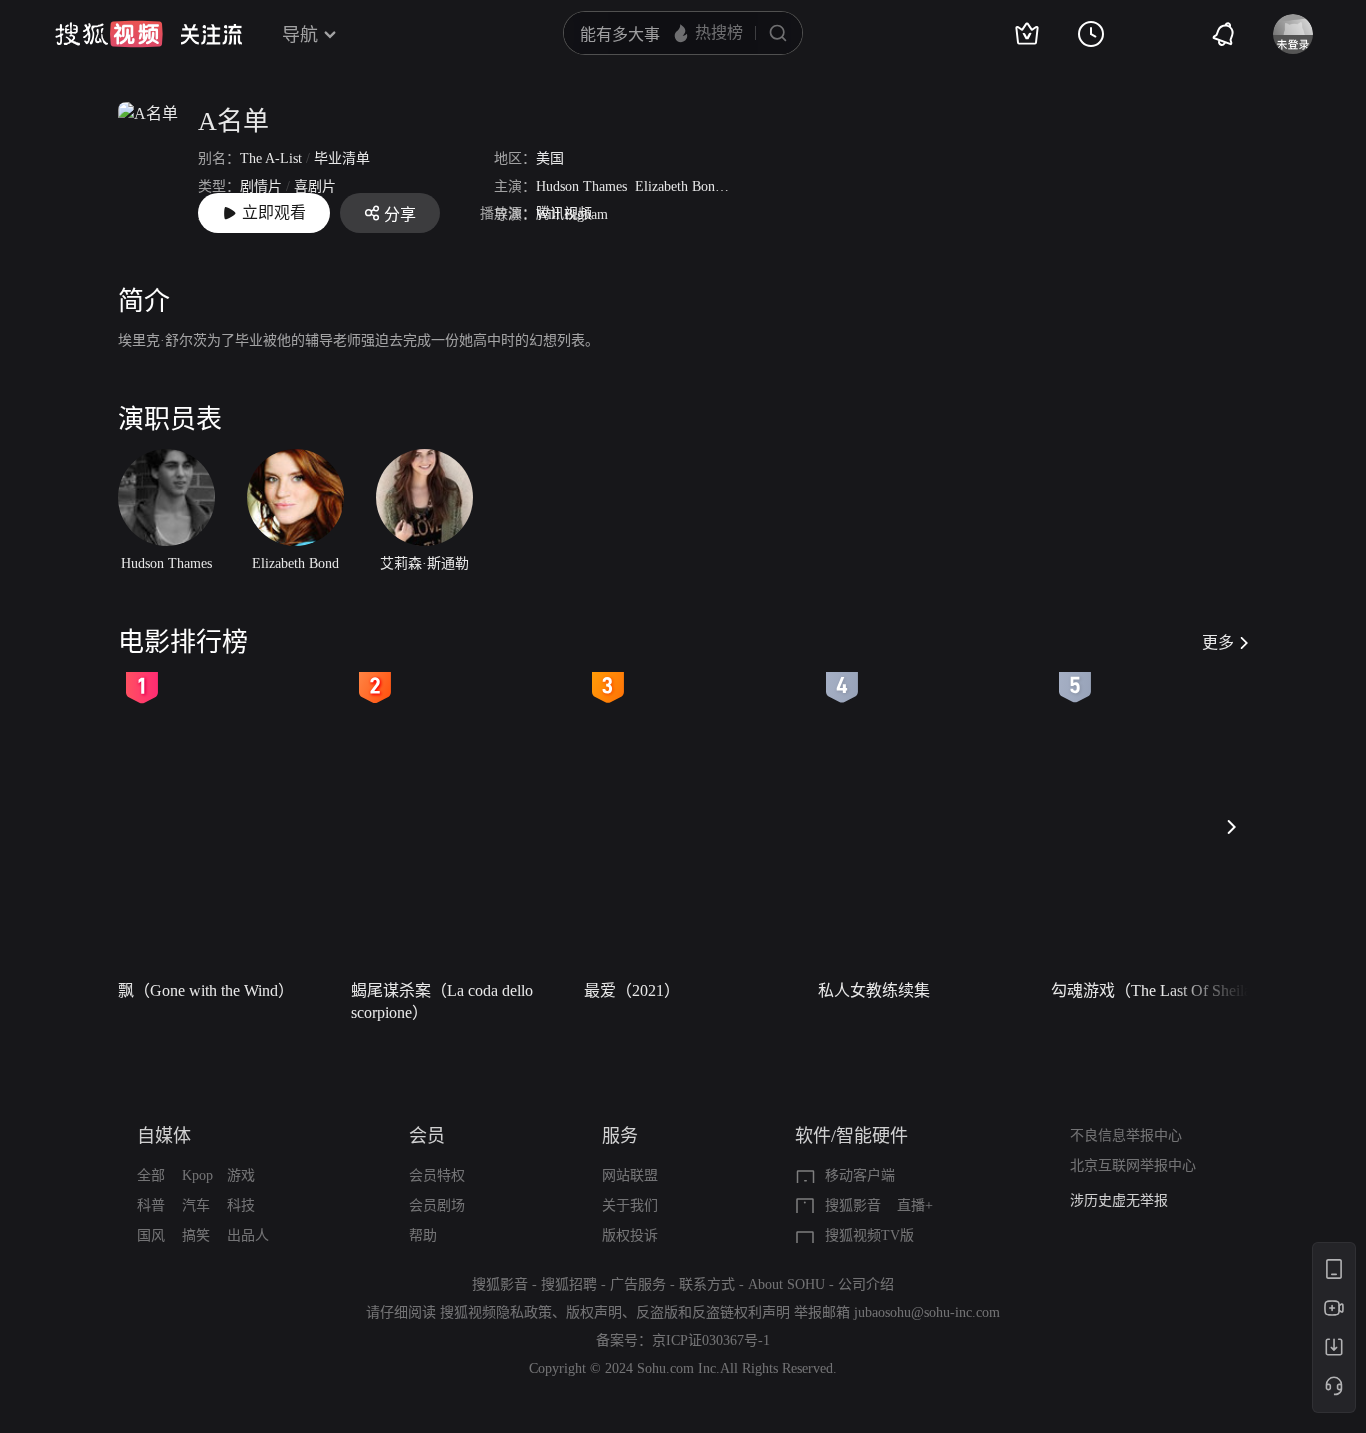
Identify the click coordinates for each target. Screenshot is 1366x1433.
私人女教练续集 (874, 990)
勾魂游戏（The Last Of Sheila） (1159, 990)
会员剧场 (437, 1205)
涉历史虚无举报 (1119, 1200)
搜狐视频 (109, 34)
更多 (1218, 642)
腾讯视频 (564, 213)
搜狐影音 (853, 1205)
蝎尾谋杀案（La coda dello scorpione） (442, 1001)
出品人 (248, 1235)
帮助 (423, 1235)
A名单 (233, 121)
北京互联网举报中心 (1133, 1165)
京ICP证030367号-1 (711, 1340)
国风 (151, 1235)
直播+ (915, 1205)
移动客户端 (860, 1175)
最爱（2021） (632, 990)
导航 (300, 35)
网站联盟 (630, 1175)
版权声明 (594, 1312)
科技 (241, 1205)
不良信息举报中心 (1126, 1135)
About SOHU (786, 1284)
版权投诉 (630, 1235)
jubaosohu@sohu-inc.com (927, 1312)
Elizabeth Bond (678, 186)
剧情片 (261, 186)
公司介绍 (866, 1284)
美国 (550, 158)
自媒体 (164, 1136)
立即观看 (274, 212)
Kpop (197, 1175)
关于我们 (630, 1205)
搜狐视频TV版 (869, 1235)
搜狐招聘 (569, 1284)
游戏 (241, 1175)
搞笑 (196, 1235)
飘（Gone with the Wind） (206, 990)
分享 (400, 214)
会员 (427, 1136)
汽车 (196, 1205)
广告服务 (638, 1284)
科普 (151, 1205)
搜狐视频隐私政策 (496, 1312)
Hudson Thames (581, 186)
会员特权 (437, 1175)
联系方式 (707, 1284)
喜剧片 (315, 186)
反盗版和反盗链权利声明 (713, 1312)
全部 (151, 1175)
